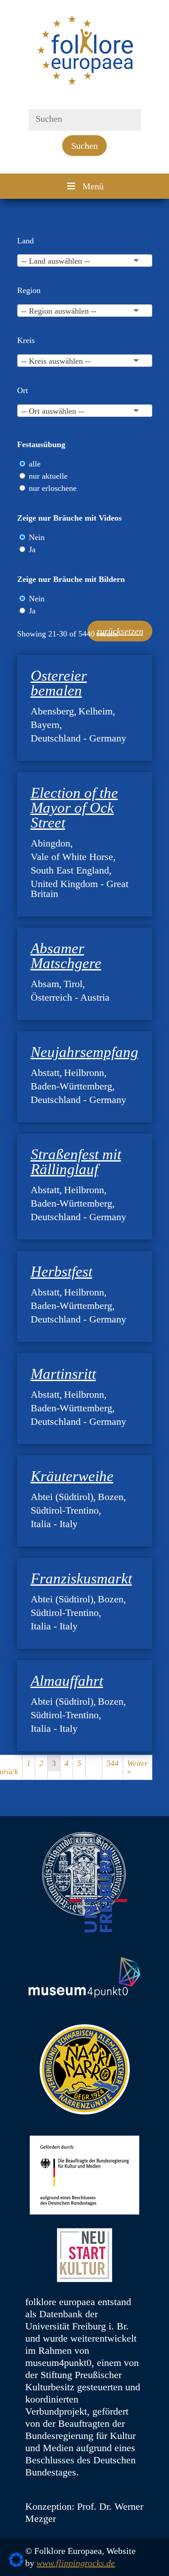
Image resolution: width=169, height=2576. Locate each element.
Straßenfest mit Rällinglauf (76, 1162)
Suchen (84, 146)
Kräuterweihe (72, 1476)
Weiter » (137, 1767)
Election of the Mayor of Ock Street (74, 808)
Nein (37, 537)
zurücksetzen (120, 631)
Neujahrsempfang (84, 1052)
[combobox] (85, 261)
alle (35, 464)
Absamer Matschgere (66, 956)
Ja (32, 549)
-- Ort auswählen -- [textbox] (53, 411)
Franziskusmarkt (81, 1579)
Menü (93, 186)
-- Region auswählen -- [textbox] (59, 311)
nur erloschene (53, 488)
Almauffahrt (67, 1681)
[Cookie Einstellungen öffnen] (16, 2564)
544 (112, 1763)
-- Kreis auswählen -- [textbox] (56, 361)
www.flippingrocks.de (76, 2563)
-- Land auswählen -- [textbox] (55, 261)
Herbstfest (62, 1272)
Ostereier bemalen (59, 683)
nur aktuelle (48, 476)
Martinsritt (63, 1374)
